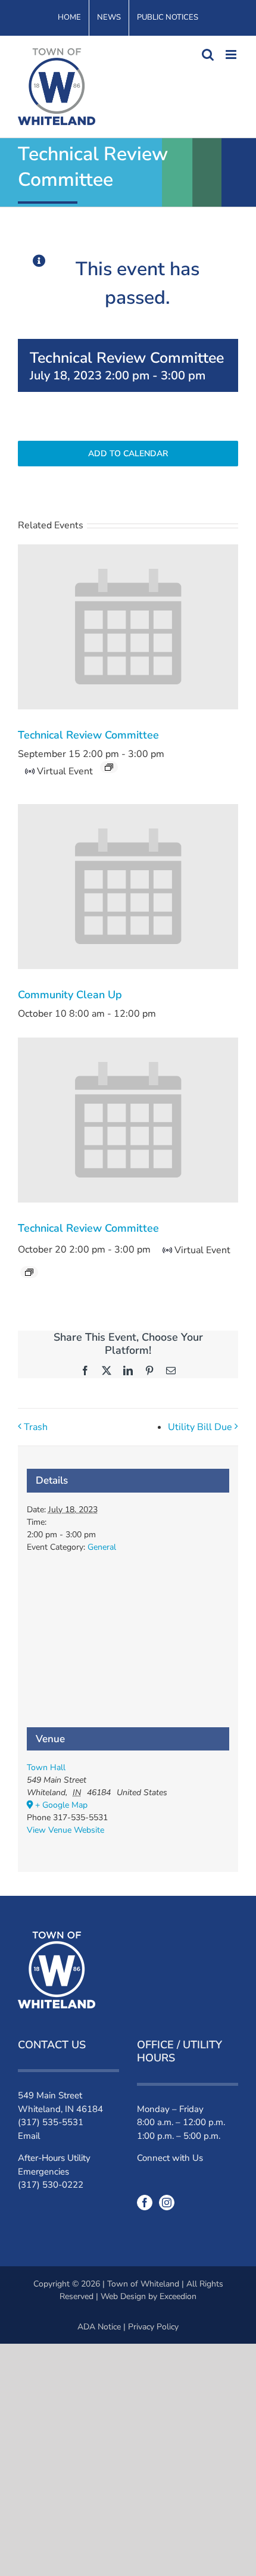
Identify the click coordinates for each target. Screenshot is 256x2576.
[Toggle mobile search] (208, 54)
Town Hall (46, 1767)
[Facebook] (145, 2203)
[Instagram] (167, 2203)
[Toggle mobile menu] (232, 54)
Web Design (123, 2296)
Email (29, 2136)
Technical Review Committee (88, 735)
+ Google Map (61, 1805)
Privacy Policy (153, 2327)
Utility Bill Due (200, 1427)
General (102, 1547)
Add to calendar (128, 454)
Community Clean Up (70, 995)
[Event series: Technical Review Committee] (109, 767)
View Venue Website (65, 1830)
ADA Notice (99, 2327)
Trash (36, 1427)
